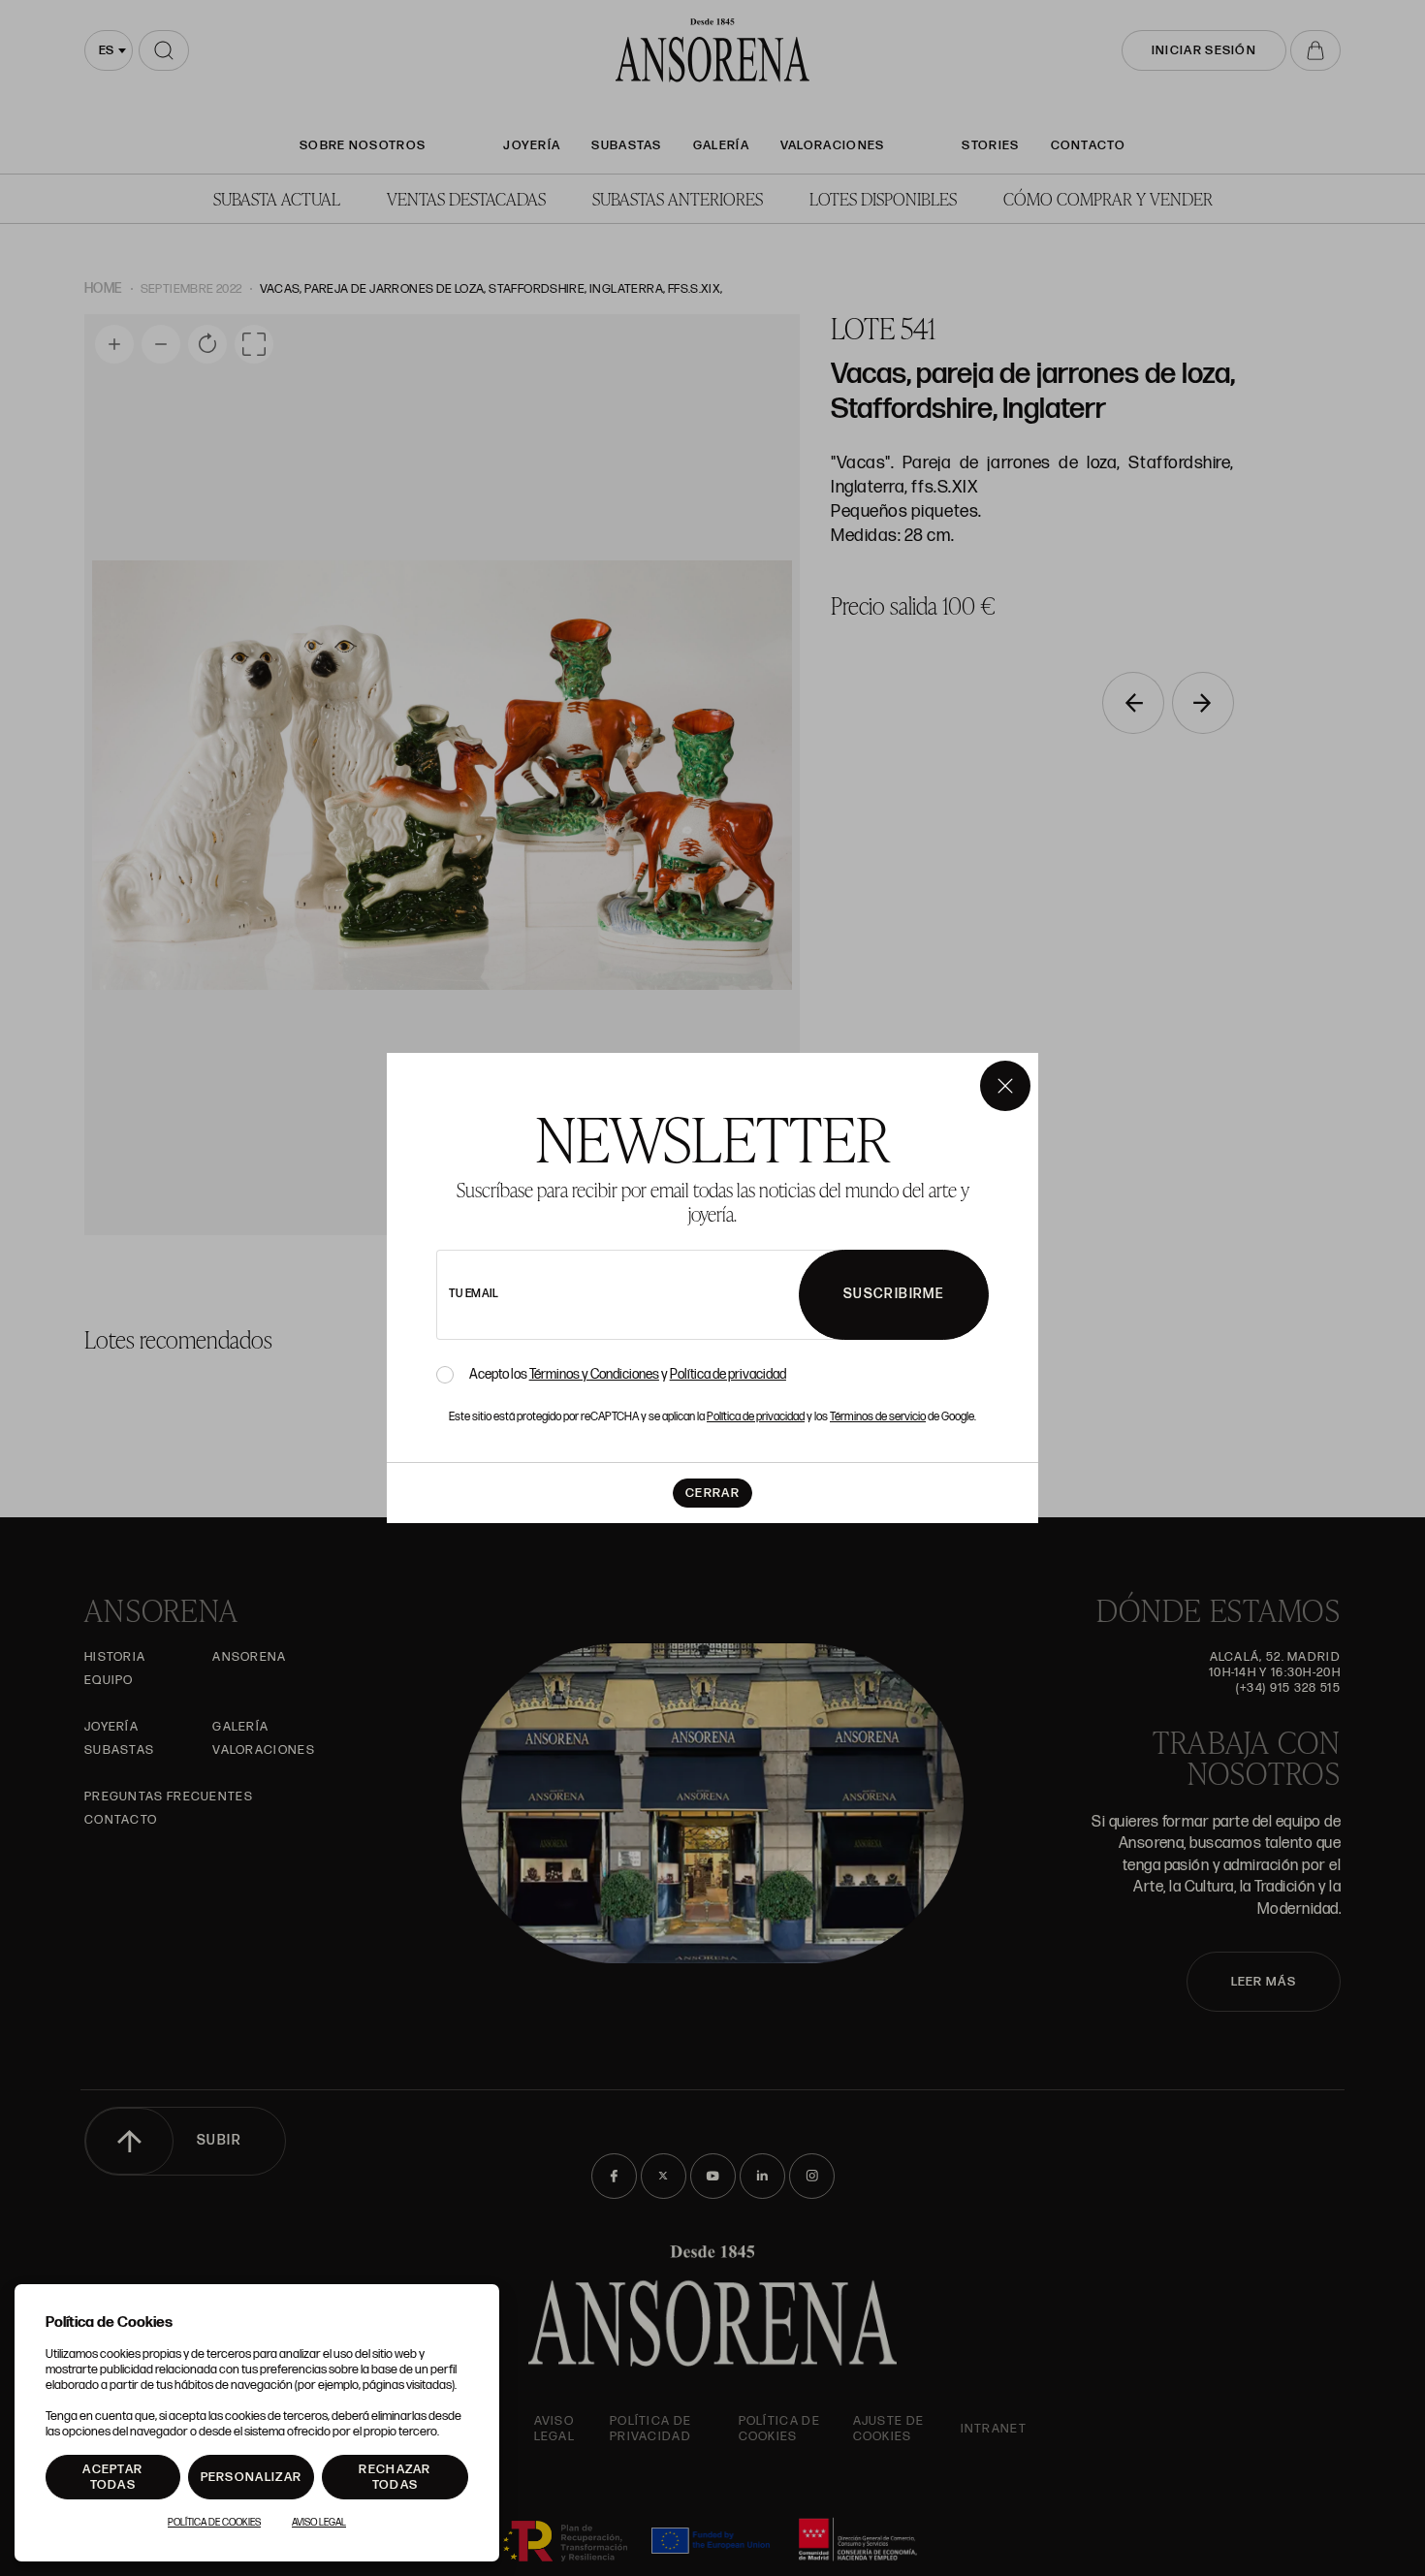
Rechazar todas (395, 2477)
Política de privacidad (728, 1374)
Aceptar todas (112, 2477)
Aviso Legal (319, 2523)
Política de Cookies (214, 2523)
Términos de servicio (878, 1417)
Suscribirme (894, 1294)
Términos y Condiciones (594, 1374)
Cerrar (712, 1493)
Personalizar (252, 2477)
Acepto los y (628, 1375)
